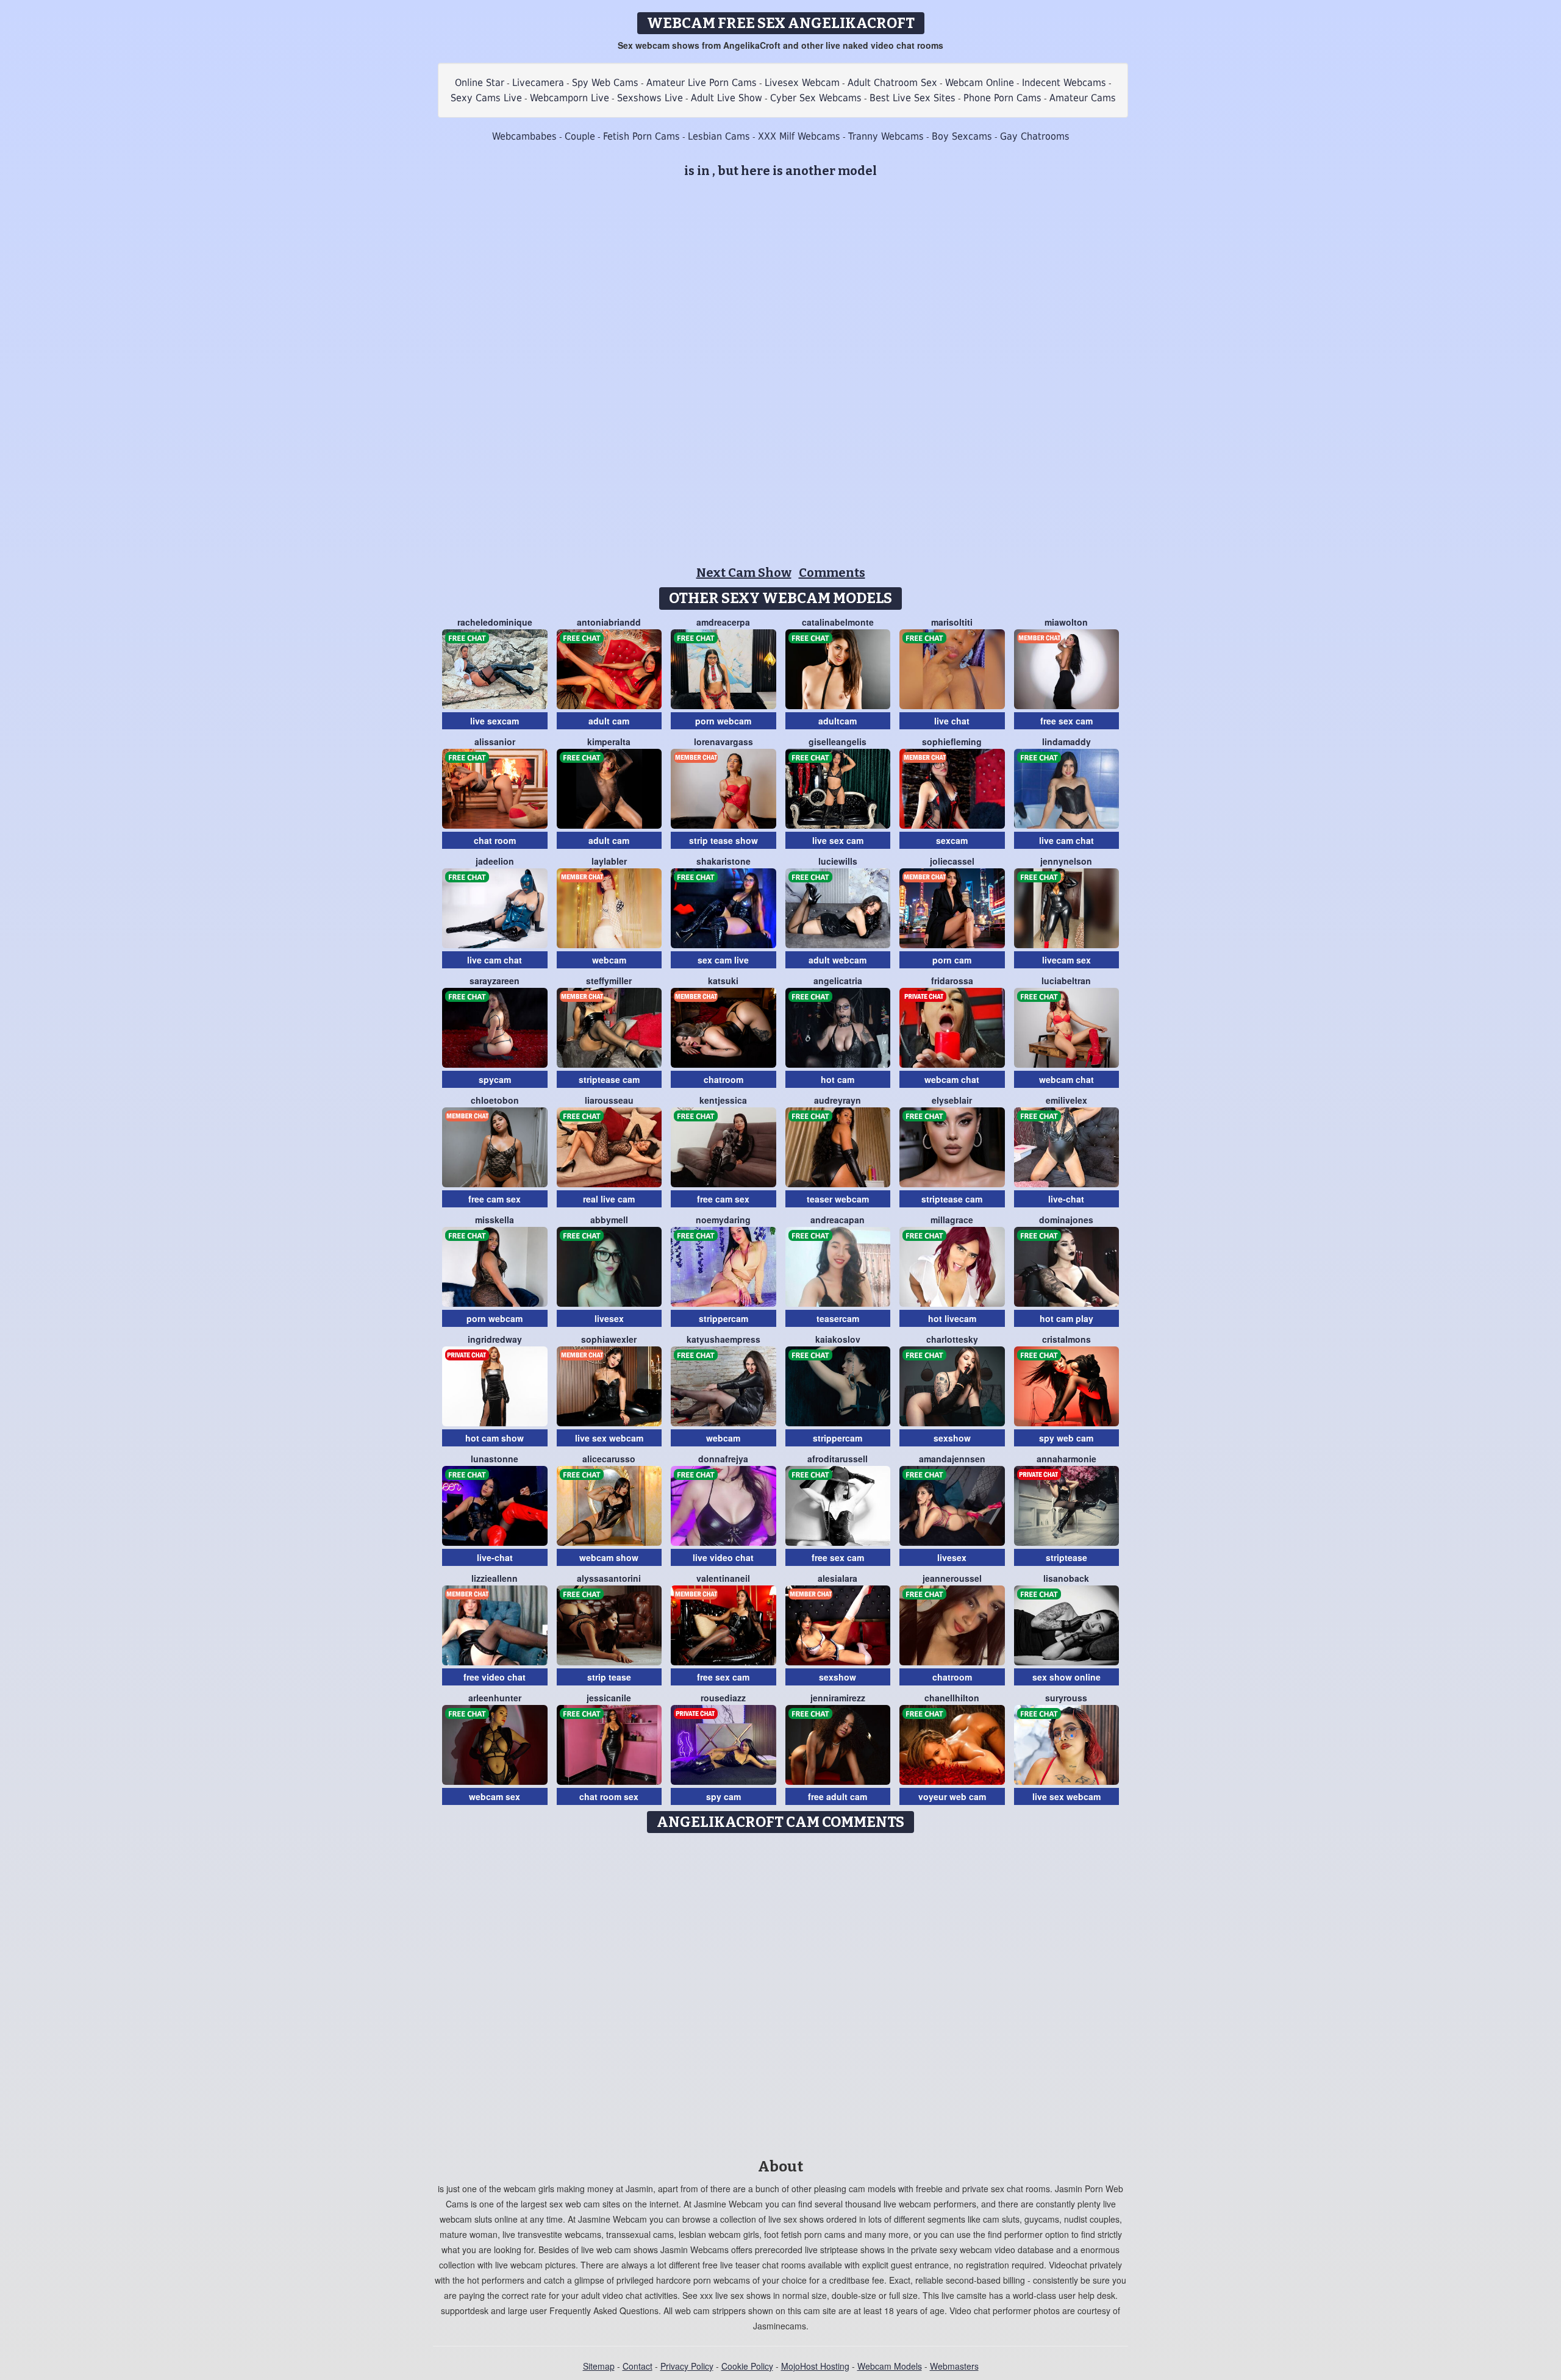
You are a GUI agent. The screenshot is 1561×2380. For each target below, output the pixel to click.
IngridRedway (495, 1339)
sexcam (952, 840)
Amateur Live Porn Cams (702, 83)
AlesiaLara (838, 1578)
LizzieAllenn (495, 1578)
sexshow (952, 1438)
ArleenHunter (495, 1698)
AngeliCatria (838, 981)
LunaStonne (495, 1459)
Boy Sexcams (962, 136)
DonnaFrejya (723, 1459)
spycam (495, 1079)
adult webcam (838, 960)
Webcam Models (890, 2366)
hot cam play (1066, 1318)
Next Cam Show (744, 573)
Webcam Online (980, 83)
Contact (638, 2366)
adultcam (838, 721)
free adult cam (838, 1796)
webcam (609, 960)
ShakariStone (723, 861)
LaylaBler (609, 861)
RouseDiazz (723, 1698)
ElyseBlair (952, 1100)
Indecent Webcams (1064, 83)
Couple (580, 136)
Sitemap (599, 2366)
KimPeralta (609, 742)
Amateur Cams (1083, 98)
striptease (1066, 1557)
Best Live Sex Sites (913, 98)
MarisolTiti (952, 622)
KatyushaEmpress (723, 1339)
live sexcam (495, 721)
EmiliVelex (1066, 1100)
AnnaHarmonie (1066, 1459)
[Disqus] (781, 1992)
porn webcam (723, 721)
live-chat (1066, 1199)
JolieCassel (952, 861)
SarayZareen (495, 981)
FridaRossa (952, 981)
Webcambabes (524, 136)
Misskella (495, 1220)
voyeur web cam (952, 1796)
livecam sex (1066, 960)
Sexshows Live (650, 98)
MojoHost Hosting (815, 2366)
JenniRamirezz (838, 1698)
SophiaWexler (609, 1339)
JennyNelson (1066, 861)
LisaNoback (1066, 1578)
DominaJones (1066, 1220)
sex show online (1066, 1677)
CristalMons (1066, 1339)
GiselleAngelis (838, 742)
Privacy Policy (687, 2366)
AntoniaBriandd (609, 622)
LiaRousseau (609, 1100)
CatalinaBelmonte (838, 622)
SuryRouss (1066, 1698)
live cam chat (1066, 840)
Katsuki (723, 981)
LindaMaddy (1066, 742)
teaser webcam (838, 1199)
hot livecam (952, 1318)
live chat (952, 721)
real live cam (609, 1199)
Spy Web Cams (605, 83)
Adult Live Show (727, 98)
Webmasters (954, 2366)
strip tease (609, 1677)
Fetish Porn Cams (641, 136)
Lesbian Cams (719, 136)
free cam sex (495, 1199)
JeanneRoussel (952, 1578)
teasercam (838, 1318)
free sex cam (1066, 721)
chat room (495, 840)
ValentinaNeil (723, 1578)
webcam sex (495, 1796)
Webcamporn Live (570, 98)
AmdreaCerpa (723, 622)
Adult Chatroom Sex (892, 83)
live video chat (723, 1557)
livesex (609, 1318)
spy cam (723, 1796)
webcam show (609, 1557)
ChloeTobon (495, 1100)
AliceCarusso (609, 1459)
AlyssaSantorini (609, 1578)
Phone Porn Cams (1002, 98)
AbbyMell (609, 1220)
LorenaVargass (723, 742)
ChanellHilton (952, 1698)
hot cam (838, 1079)
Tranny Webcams (886, 136)
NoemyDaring (723, 1220)
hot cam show (495, 1438)
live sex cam (838, 840)
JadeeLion (495, 861)
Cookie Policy (747, 2366)
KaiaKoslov (838, 1339)
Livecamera (538, 83)
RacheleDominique (495, 622)
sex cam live (723, 960)
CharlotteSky (952, 1339)
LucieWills (838, 861)
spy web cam (1066, 1438)
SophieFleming (952, 742)
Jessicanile (609, 1698)
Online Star (480, 83)
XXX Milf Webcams (799, 136)
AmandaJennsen (952, 1459)
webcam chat (952, 1079)
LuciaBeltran (1066, 981)
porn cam (952, 960)
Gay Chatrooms (1035, 136)
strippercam (723, 1318)
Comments (832, 573)
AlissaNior (495, 742)
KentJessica (723, 1100)
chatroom (723, 1079)
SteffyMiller (609, 981)
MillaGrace (952, 1220)
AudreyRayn (838, 1100)
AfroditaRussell (838, 1459)
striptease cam (609, 1079)
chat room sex (609, 1796)
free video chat (495, 1677)
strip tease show (723, 840)
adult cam (609, 721)
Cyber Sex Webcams (816, 98)
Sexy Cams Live (486, 98)
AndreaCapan (838, 1220)
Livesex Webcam (802, 83)
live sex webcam (609, 1438)
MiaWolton (1066, 622)
